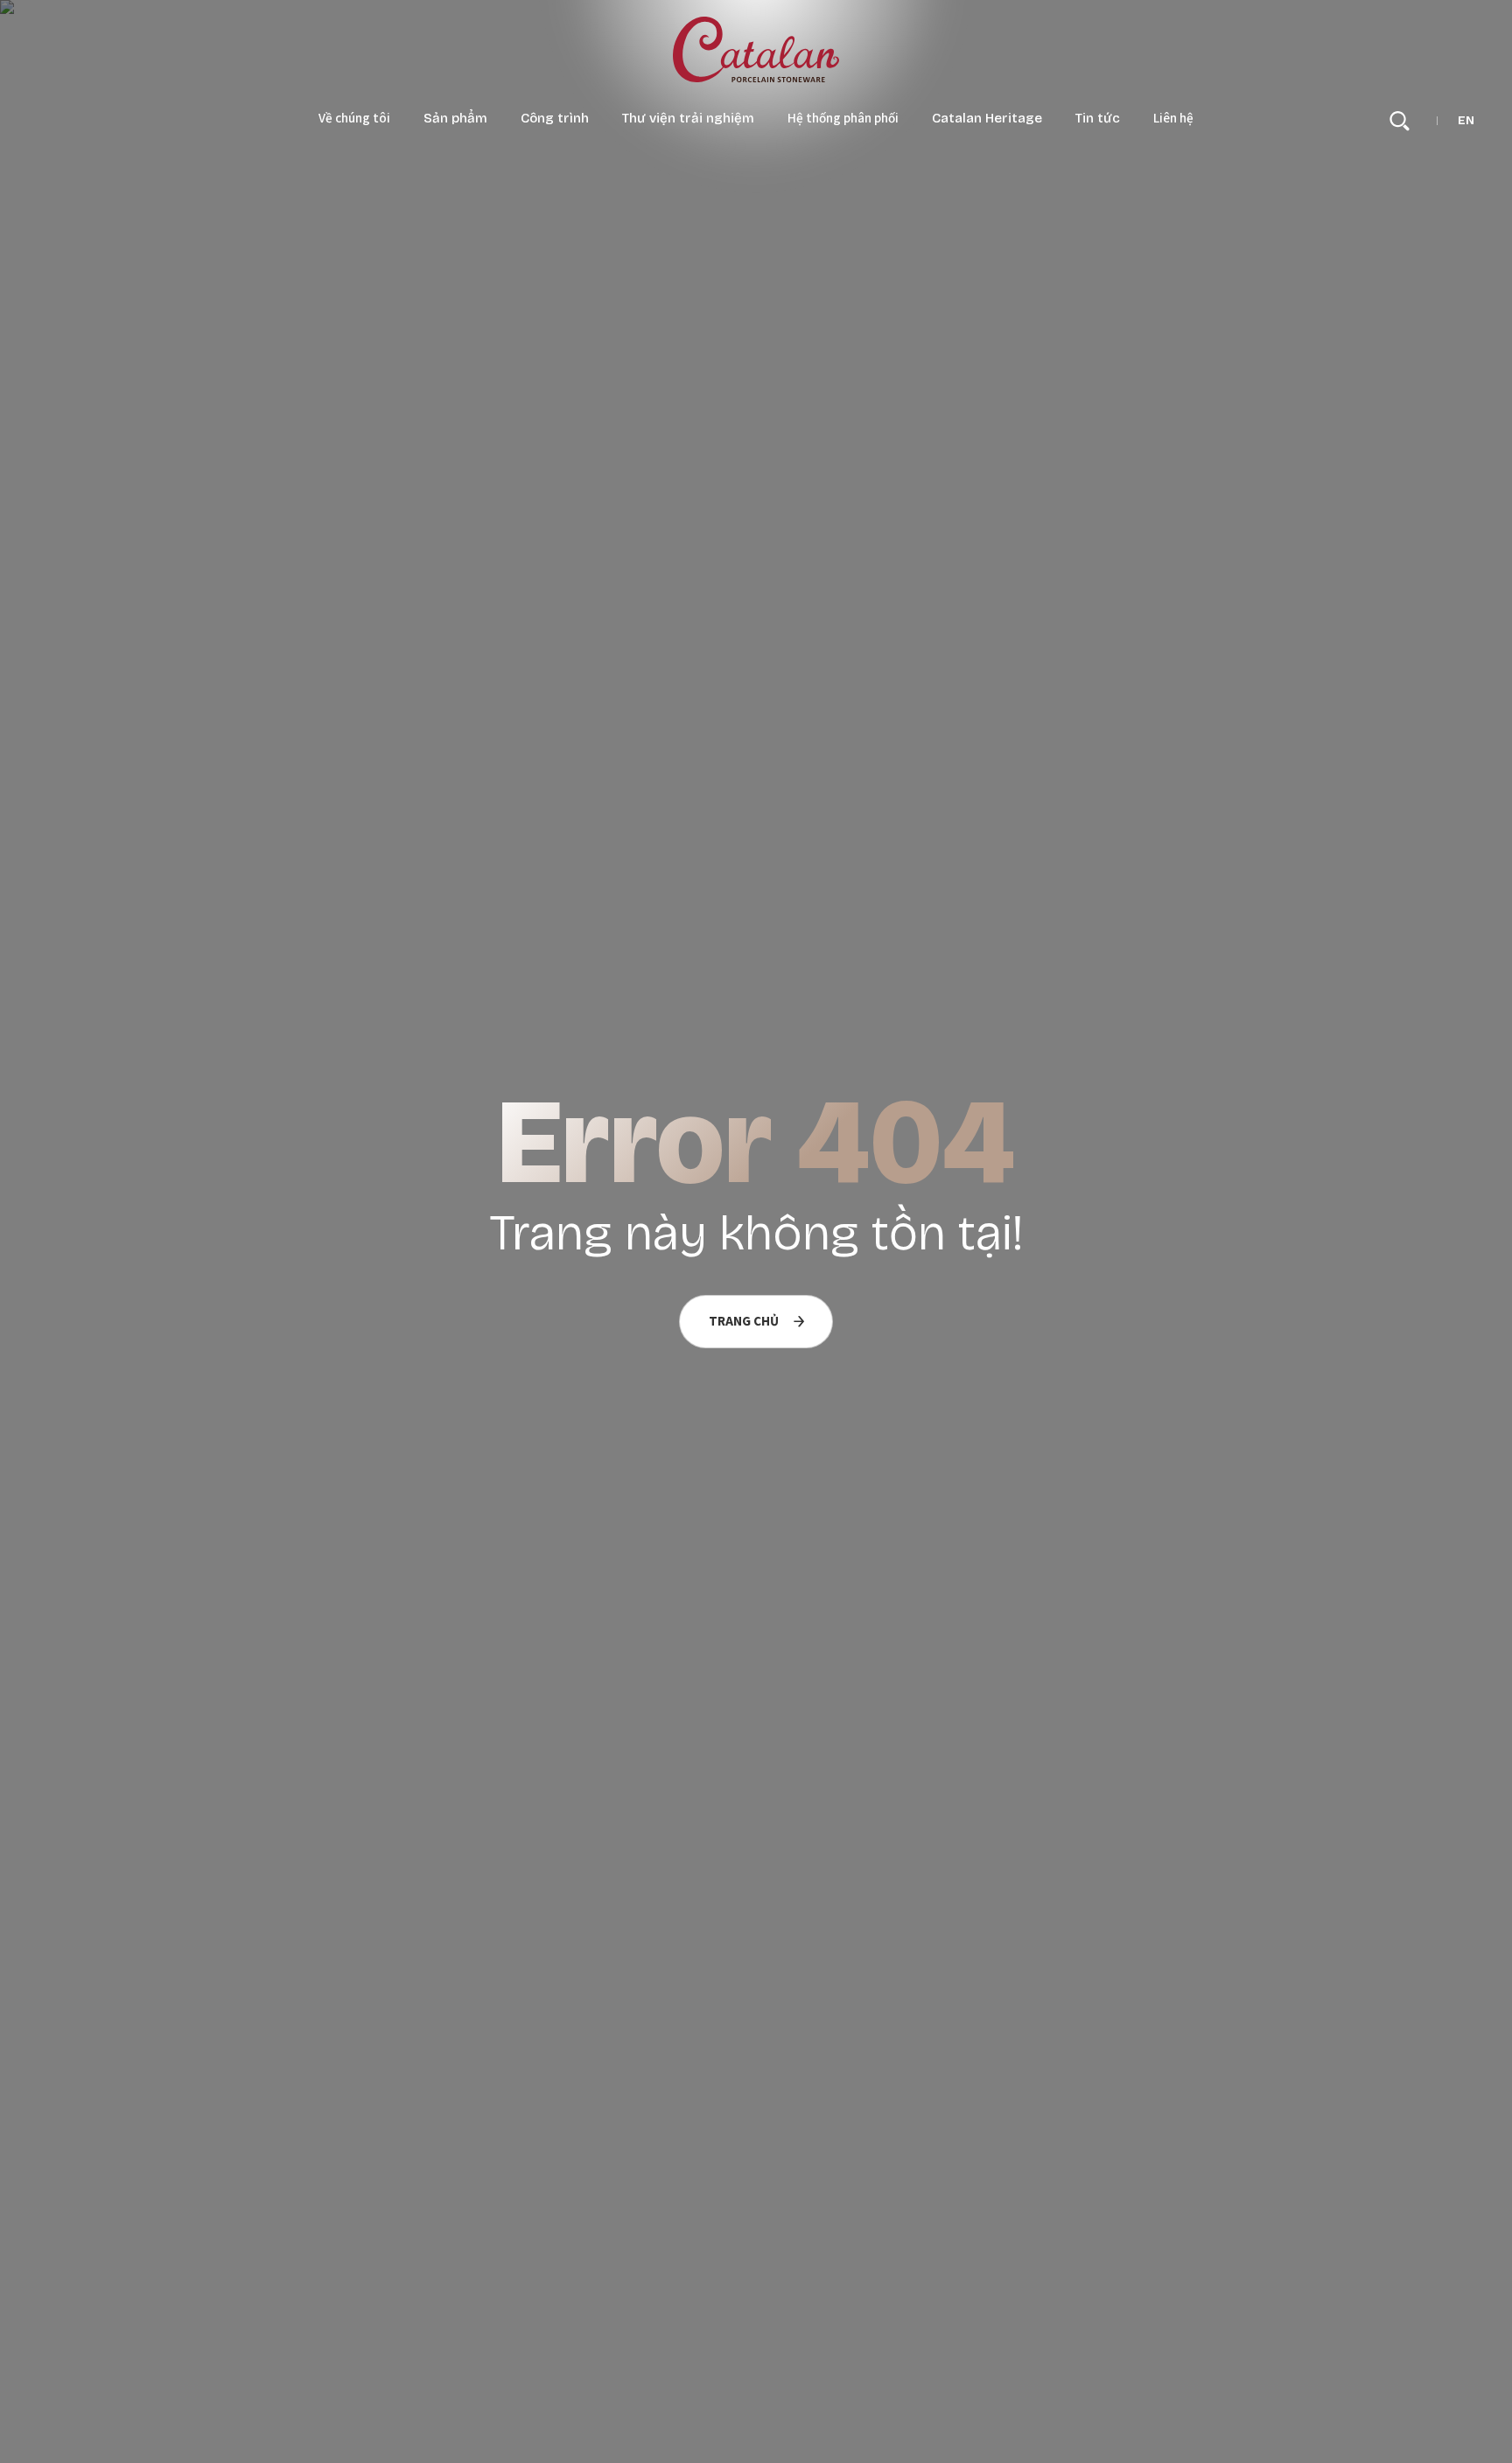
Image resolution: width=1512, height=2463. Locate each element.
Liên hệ (1173, 119)
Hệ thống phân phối (843, 119)
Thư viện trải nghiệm (688, 119)
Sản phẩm (455, 119)
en (1466, 121)
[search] (1400, 121)
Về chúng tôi (354, 119)
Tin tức (1098, 119)
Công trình (555, 119)
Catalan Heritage (987, 119)
